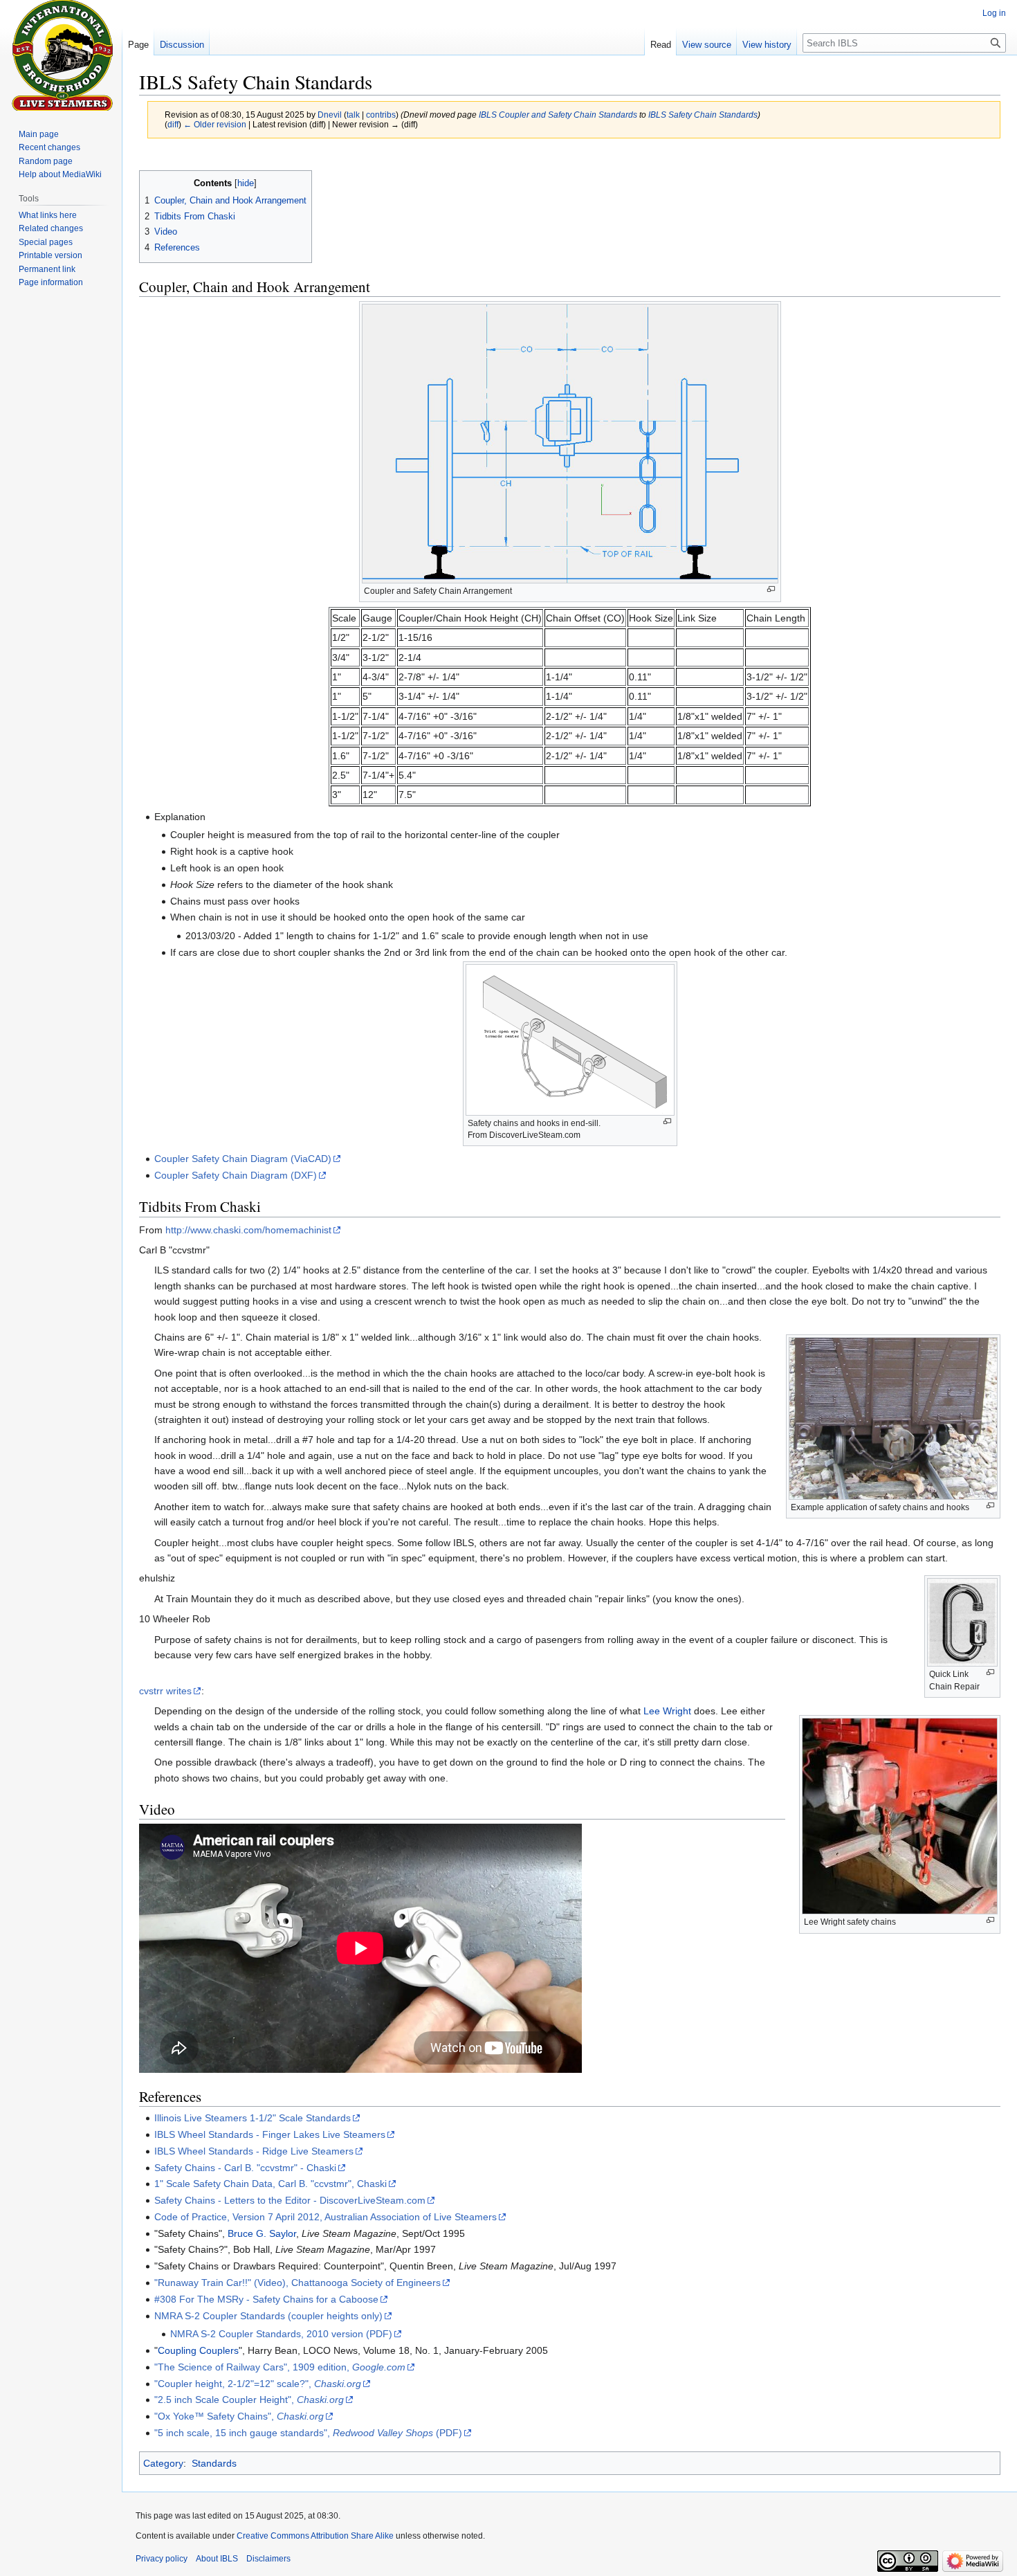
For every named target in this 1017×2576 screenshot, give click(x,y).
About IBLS (217, 2559)
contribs (381, 115)
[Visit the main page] (61, 55)
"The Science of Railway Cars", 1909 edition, (280, 2367)
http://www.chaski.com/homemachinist (248, 1230)
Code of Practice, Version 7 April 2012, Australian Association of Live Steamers (326, 2217)
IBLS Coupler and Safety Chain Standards (558, 115)
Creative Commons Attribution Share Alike (315, 2536)
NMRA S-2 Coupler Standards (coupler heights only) (268, 2316)
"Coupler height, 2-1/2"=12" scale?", (258, 2384)
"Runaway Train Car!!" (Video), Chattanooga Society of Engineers (297, 2283)
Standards (214, 2463)
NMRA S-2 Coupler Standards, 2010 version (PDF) (281, 2334)
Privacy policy (162, 2559)
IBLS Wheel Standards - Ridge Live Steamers (254, 2151)
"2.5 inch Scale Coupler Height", (249, 2400)
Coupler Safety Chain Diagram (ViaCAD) (243, 1159)
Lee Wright (667, 1711)
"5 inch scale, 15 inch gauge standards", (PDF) (308, 2433)
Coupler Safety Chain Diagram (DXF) (236, 1175)
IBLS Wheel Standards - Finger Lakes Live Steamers (270, 2134)
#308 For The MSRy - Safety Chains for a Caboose (266, 2299)
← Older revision (215, 124)
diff (173, 124)
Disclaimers (268, 2559)
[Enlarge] (771, 589)
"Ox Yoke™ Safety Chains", (239, 2416)
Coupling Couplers (198, 2350)
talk (353, 115)
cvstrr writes (165, 1691)
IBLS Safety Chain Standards (703, 115)
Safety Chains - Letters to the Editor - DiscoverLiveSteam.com (290, 2200)
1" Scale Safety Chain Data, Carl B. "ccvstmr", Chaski (271, 2184)
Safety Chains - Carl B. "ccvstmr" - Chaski (245, 2168)
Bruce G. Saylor (262, 2233)
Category (163, 2463)
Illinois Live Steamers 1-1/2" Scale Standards (253, 2118)
